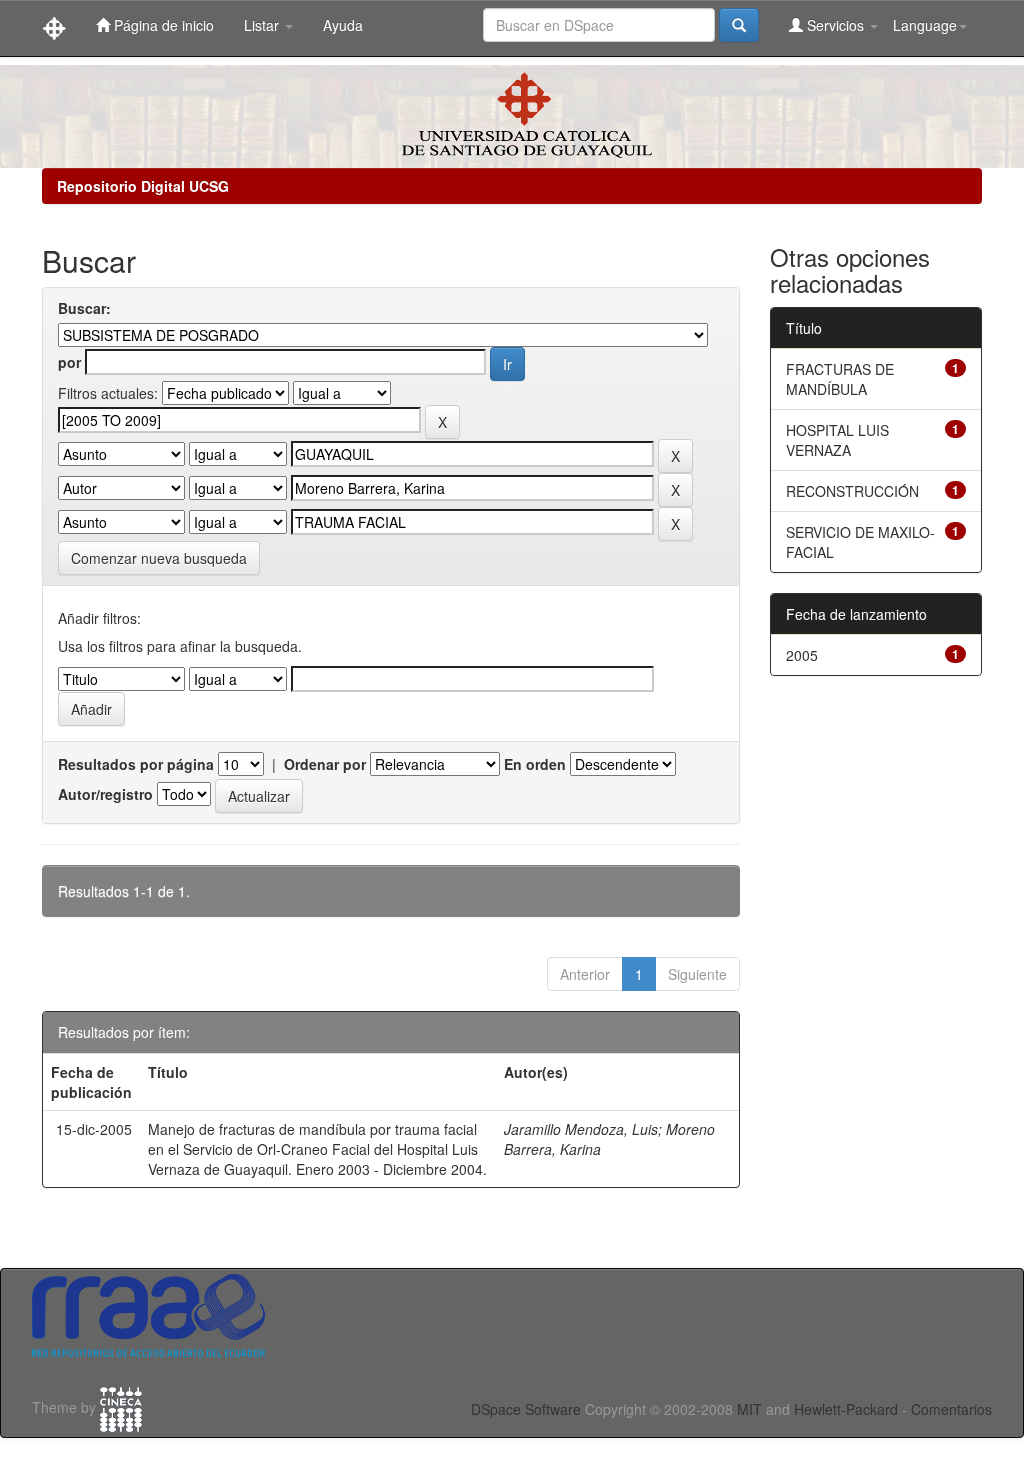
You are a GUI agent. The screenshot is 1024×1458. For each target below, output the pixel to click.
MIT (749, 1409)
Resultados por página (136, 764)
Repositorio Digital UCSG (143, 186)
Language (925, 25)
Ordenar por (325, 764)
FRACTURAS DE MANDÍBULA (840, 379)
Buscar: (84, 308)
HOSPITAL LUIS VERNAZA (837, 440)
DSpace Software (526, 1409)
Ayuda (343, 25)
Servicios (835, 25)
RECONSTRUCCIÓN (852, 491)
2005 (802, 655)
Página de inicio (162, 25)
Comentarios (951, 1409)
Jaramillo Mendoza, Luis (581, 1129)
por (69, 362)
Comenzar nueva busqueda (159, 558)
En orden (535, 764)
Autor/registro (105, 794)
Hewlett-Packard (846, 1409)
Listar (263, 25)
